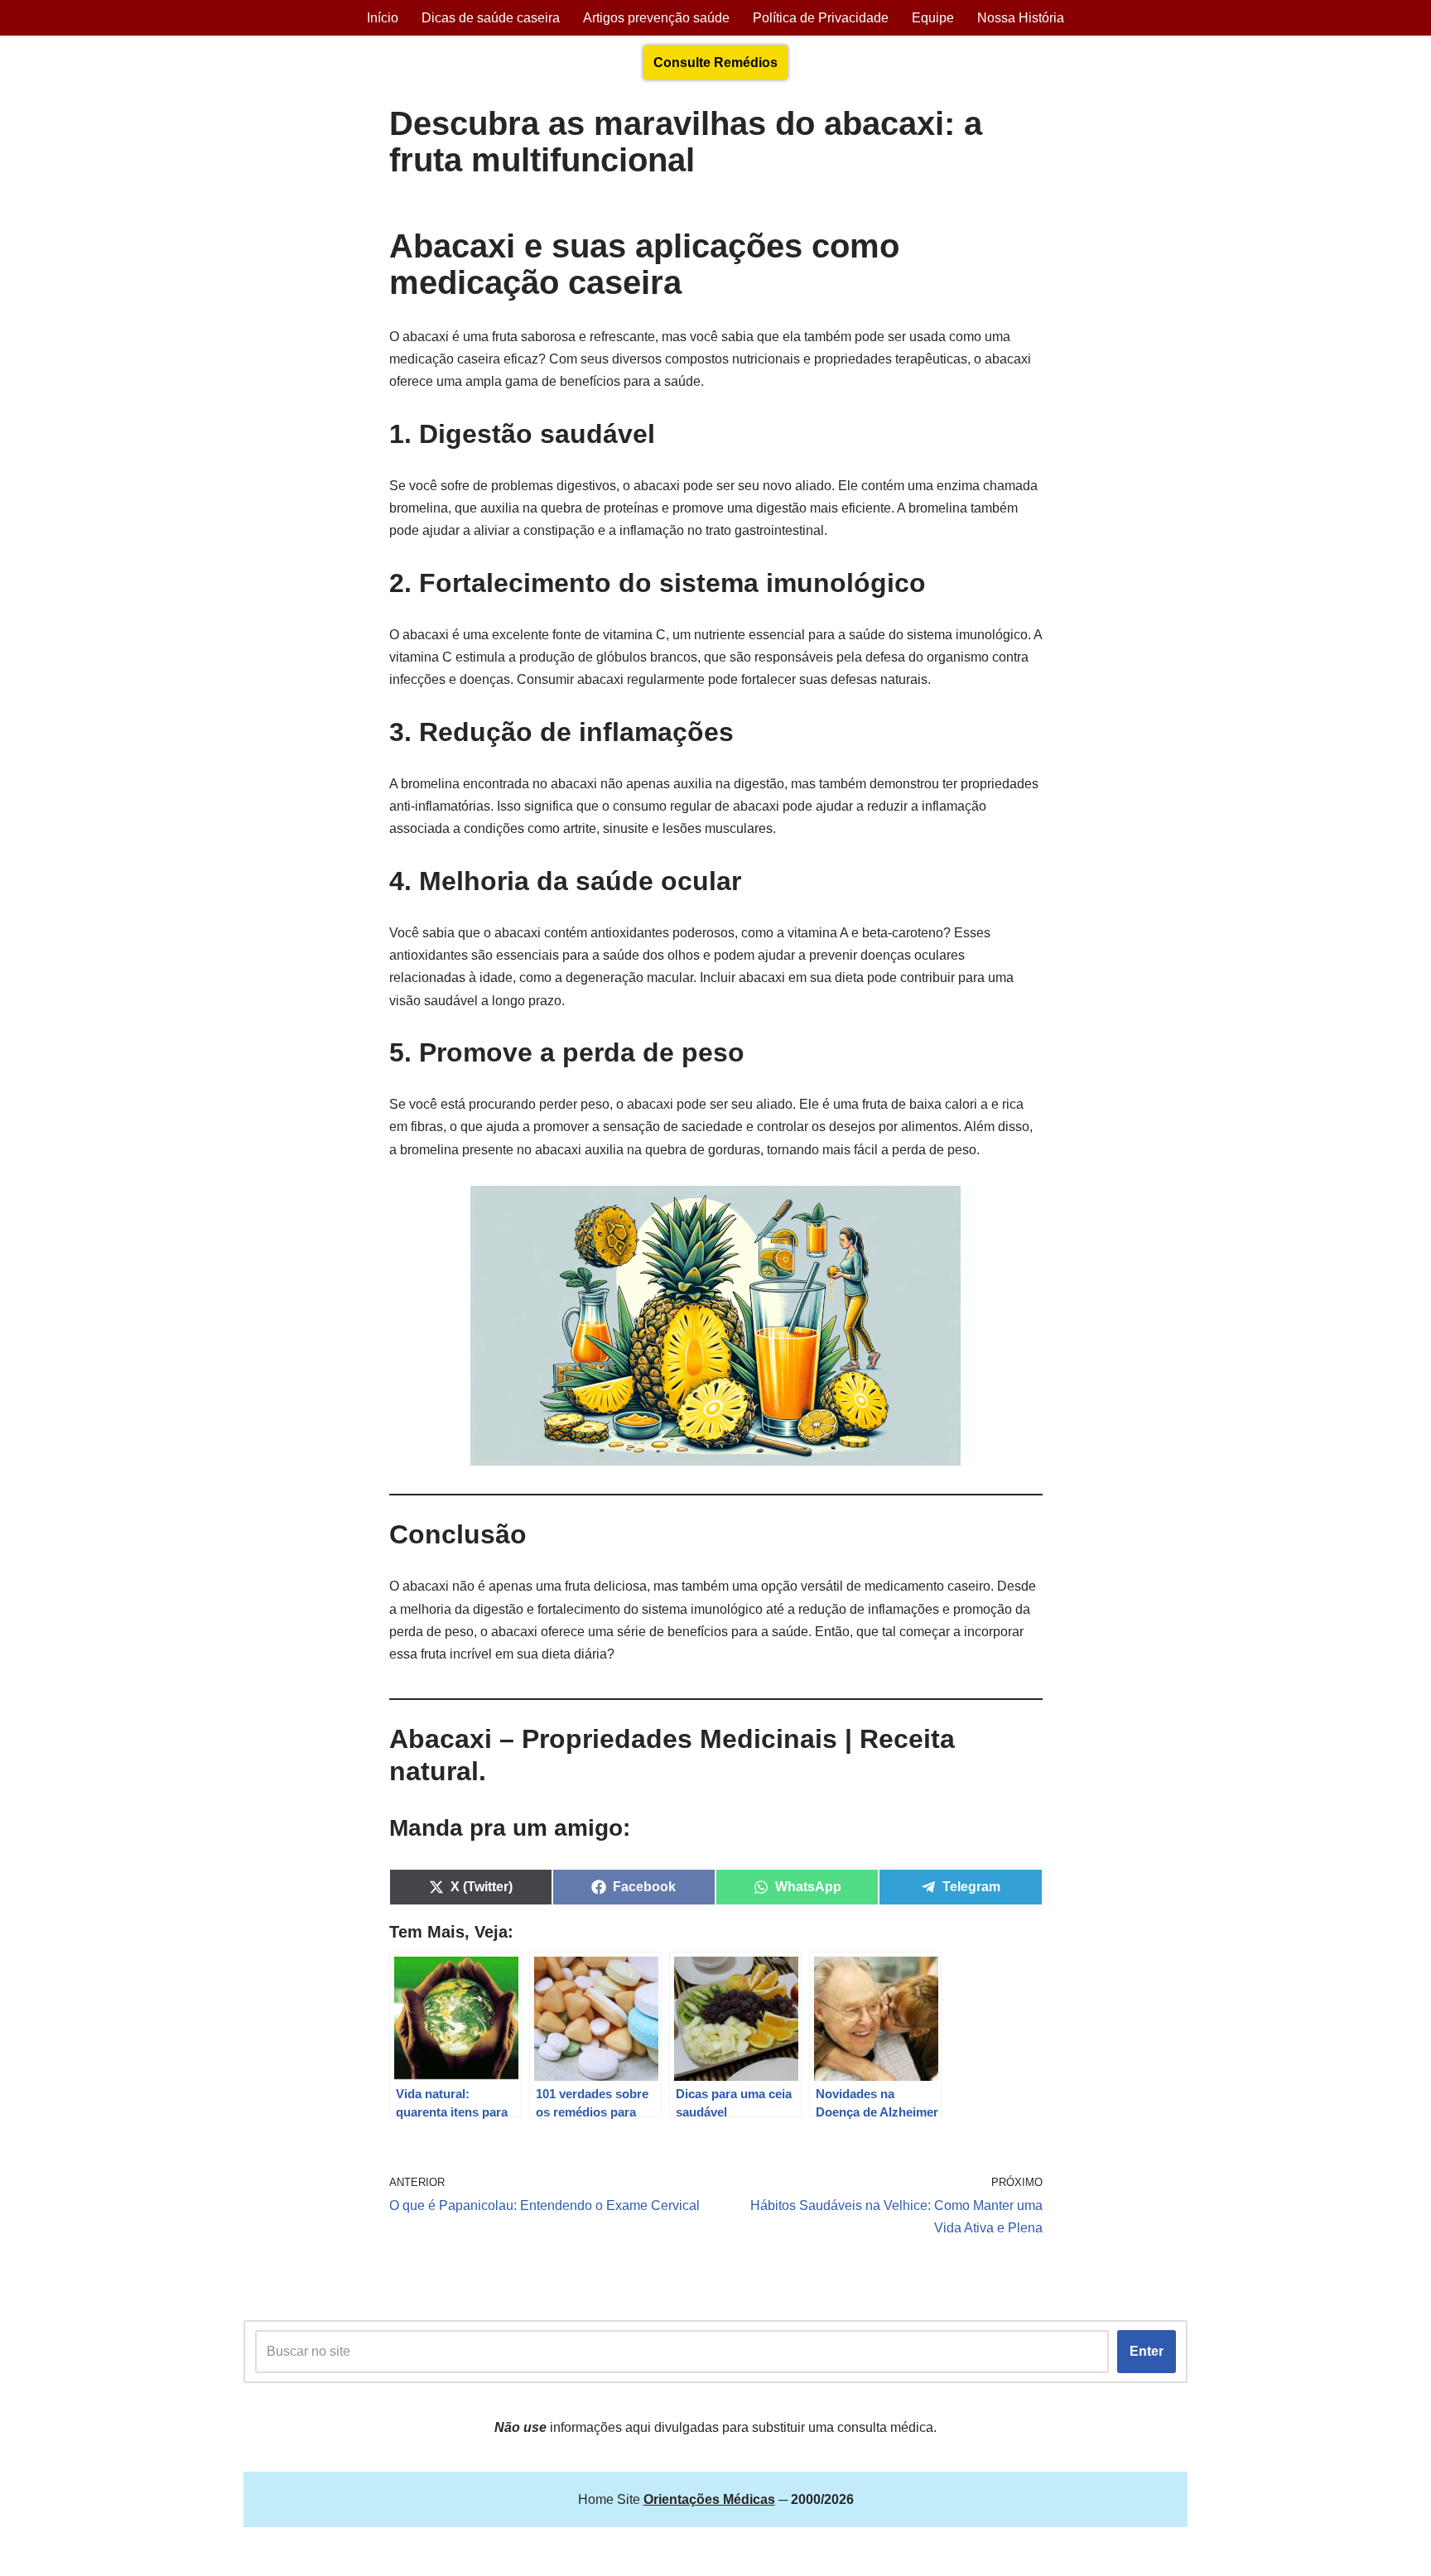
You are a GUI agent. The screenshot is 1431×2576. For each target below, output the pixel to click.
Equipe (933, 18)
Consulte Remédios (715, 63)
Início (383, 18)
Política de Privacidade (821, 18)
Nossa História (1021, 18)
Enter (1147, 2351)
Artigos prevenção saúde (656, 18)
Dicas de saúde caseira (491, 18)
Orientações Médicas (389, 2555)
